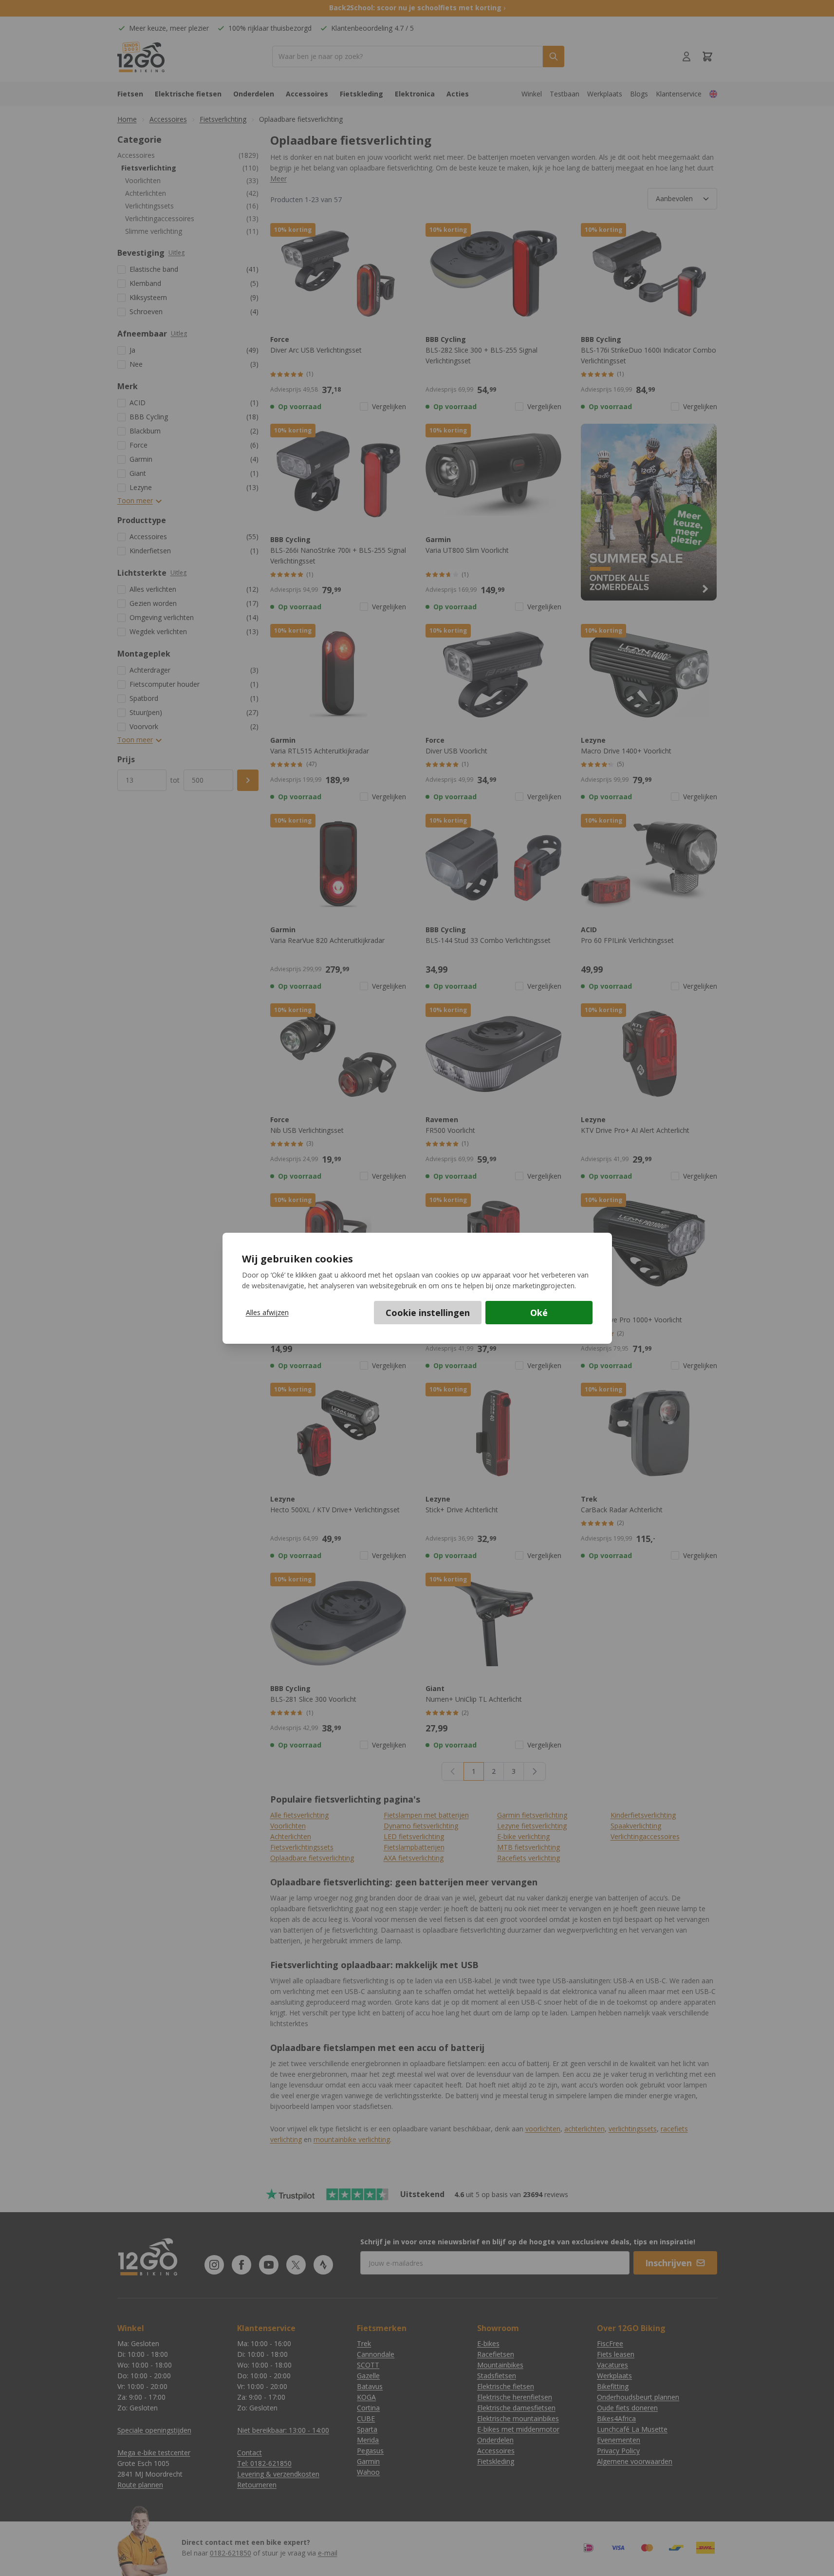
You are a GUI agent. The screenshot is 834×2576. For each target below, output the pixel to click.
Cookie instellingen (428, 1313)
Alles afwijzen (267, 1312)
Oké (539, 1313)
